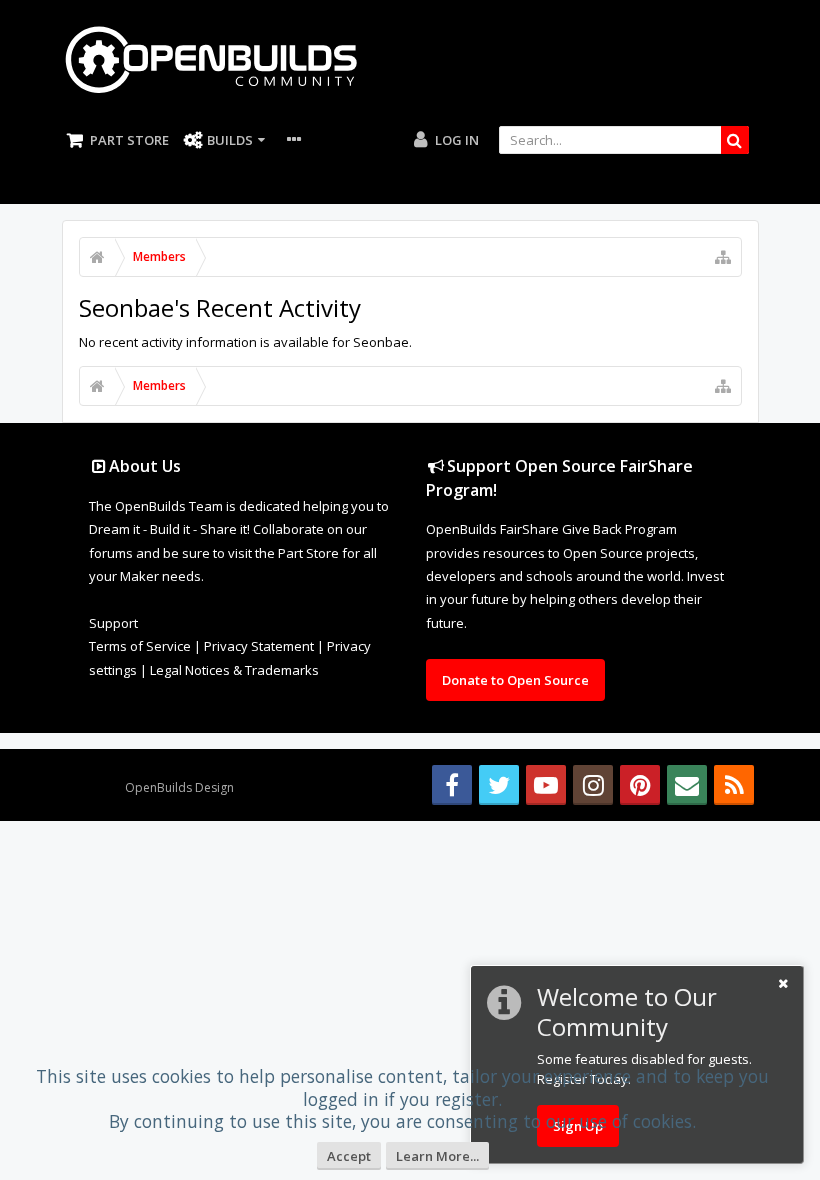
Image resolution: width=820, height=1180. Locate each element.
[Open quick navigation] (723, 257)
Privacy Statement (259, 646)
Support (113, 623)
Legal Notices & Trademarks (234, 670)
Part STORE (129, 140)
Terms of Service (140, 646)
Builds (230, 140)
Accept (349, 1156)
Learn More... (437, 1156)
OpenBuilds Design (179, 787)
